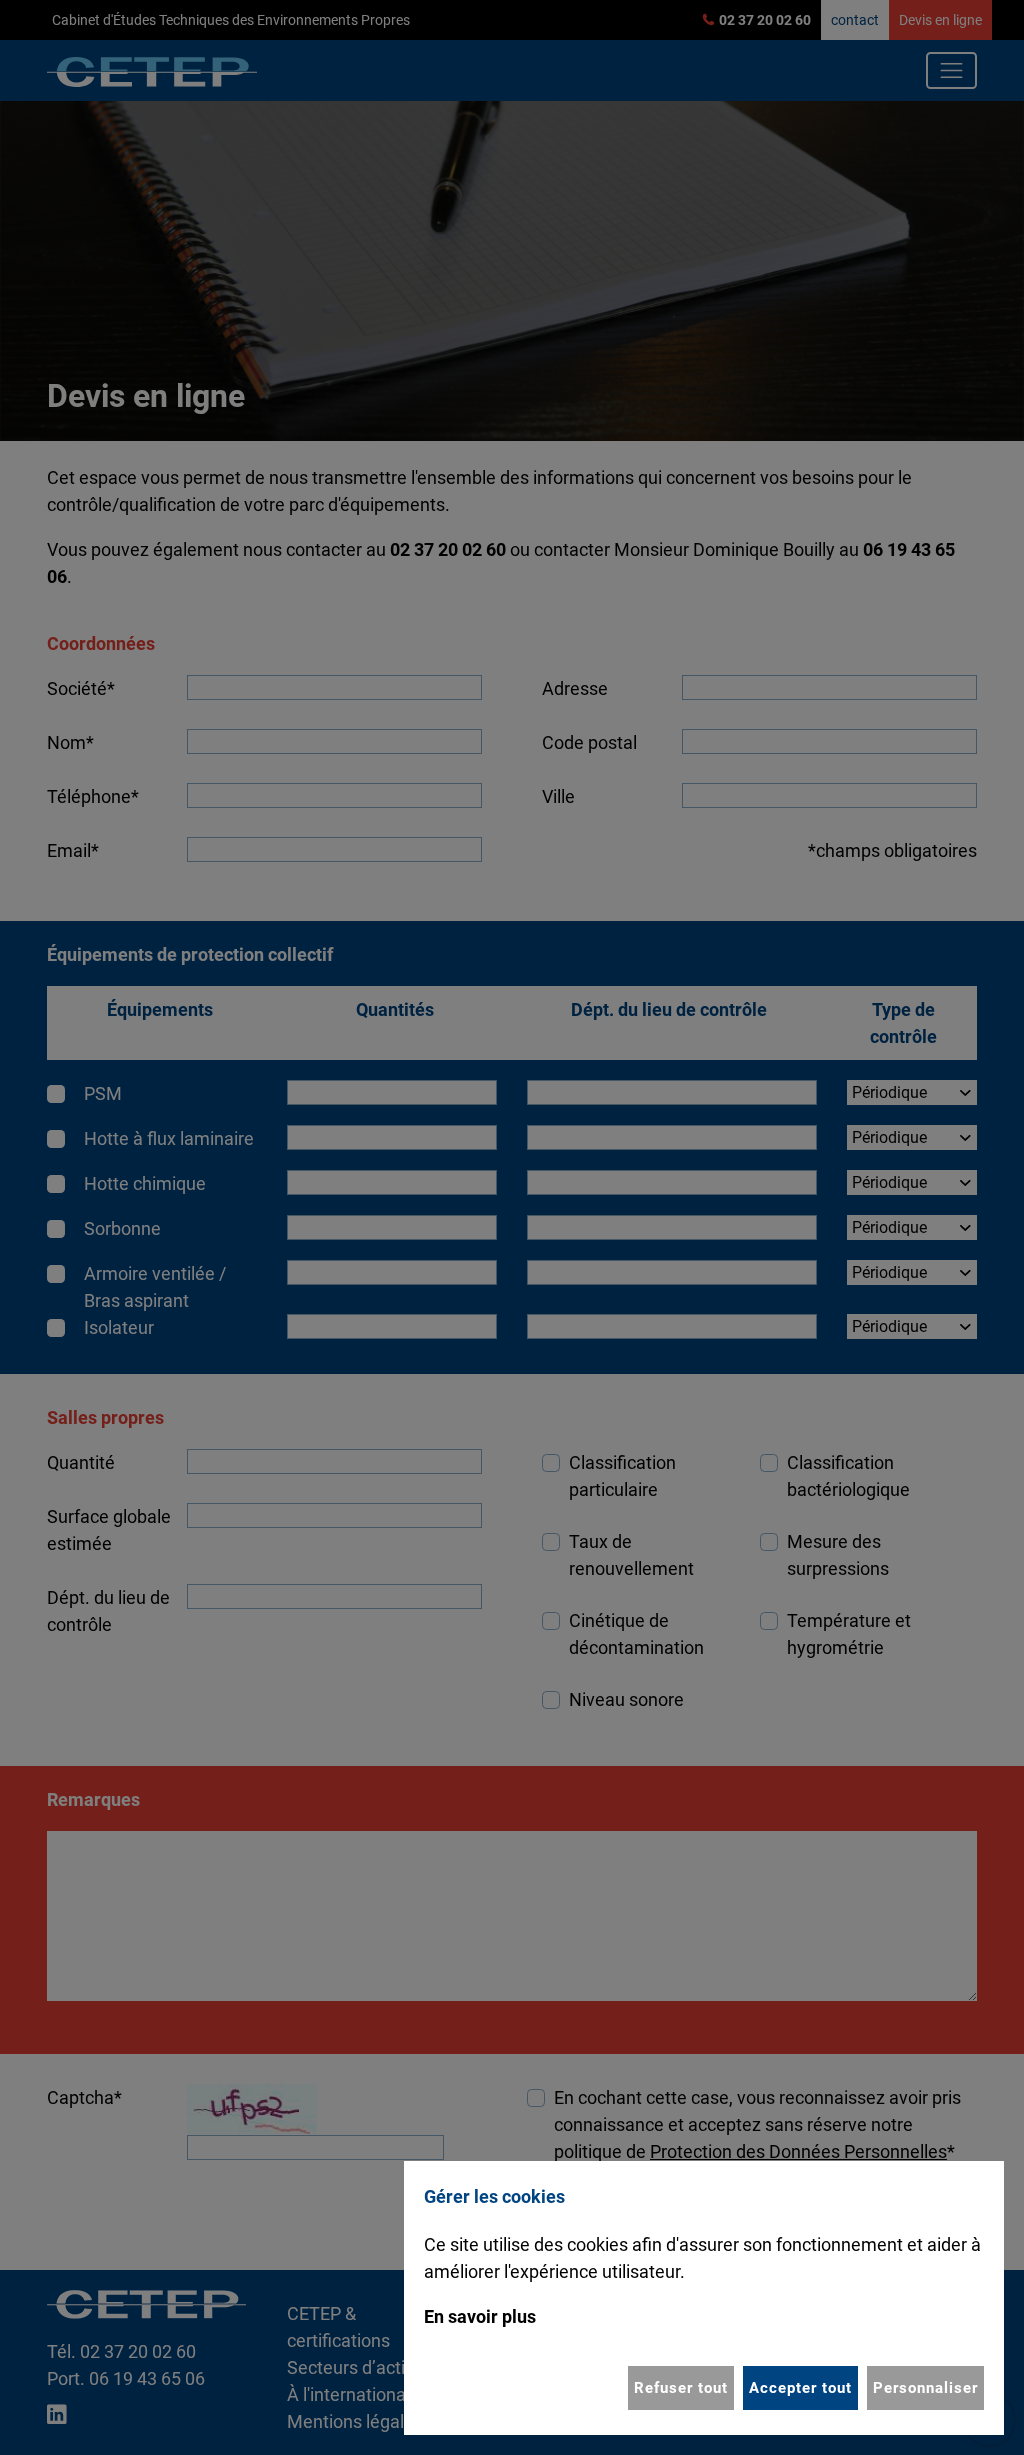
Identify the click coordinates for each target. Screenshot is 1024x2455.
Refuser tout (681, 2388)
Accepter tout (800, 2388)
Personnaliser (925, 2388)
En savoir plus (480, 2316)
